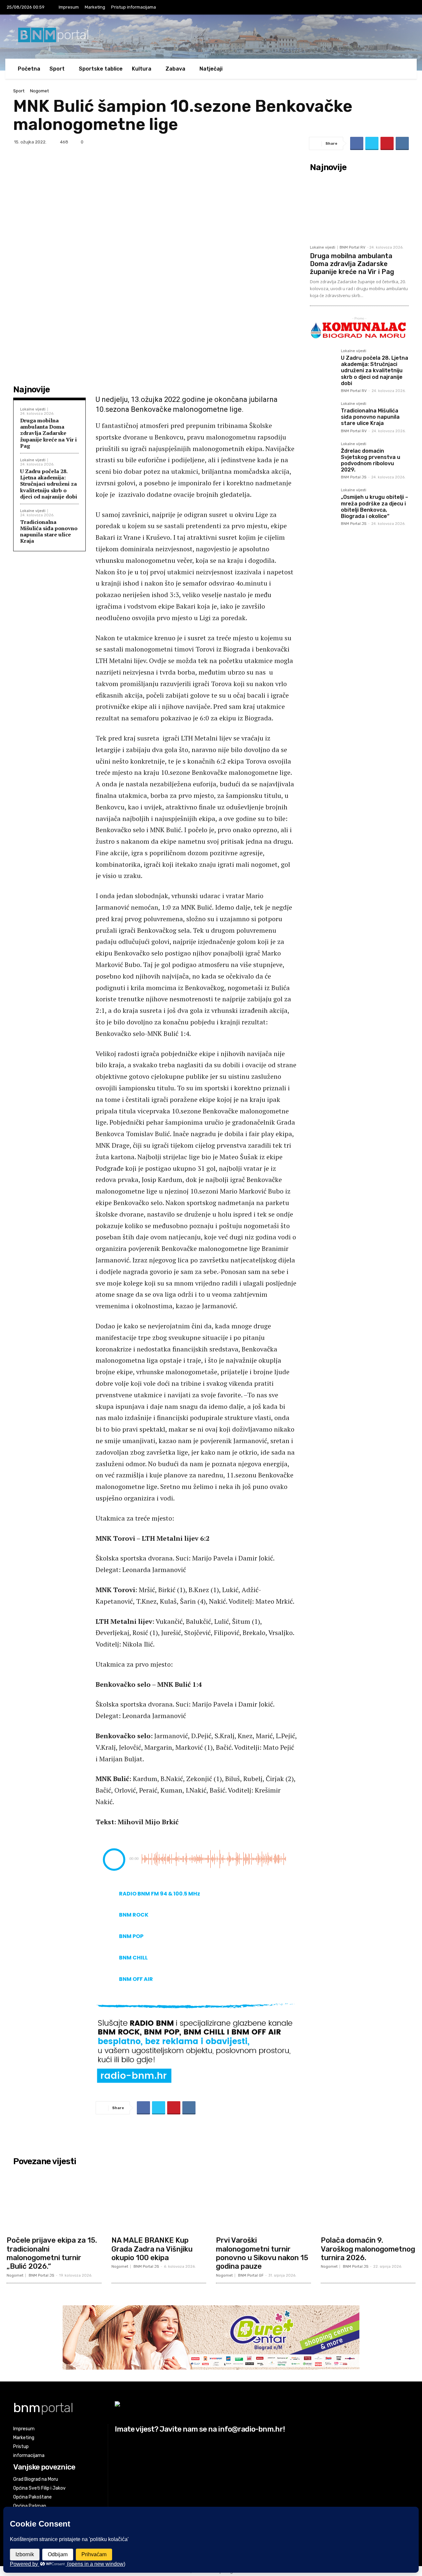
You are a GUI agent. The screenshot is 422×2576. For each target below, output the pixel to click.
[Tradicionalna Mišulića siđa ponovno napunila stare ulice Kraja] (323, 415)
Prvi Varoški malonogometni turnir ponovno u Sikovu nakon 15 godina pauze (262, 2253)
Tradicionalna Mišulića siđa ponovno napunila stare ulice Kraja (49, 531)
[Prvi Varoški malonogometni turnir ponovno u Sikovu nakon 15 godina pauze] (263, 2201)
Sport (19, 91)
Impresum (69, 7)
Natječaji (211, 69)
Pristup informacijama (134, 7)
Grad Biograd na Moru (36, 2479)
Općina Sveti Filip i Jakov (39, 2488)
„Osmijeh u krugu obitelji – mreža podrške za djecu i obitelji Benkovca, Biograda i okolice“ (375, 507)
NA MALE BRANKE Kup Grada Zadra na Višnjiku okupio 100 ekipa (152, 2249)
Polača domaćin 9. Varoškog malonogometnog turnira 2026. (368, 2249)
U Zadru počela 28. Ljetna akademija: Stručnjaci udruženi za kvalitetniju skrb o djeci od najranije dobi (49, 484)
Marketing (95, 7)
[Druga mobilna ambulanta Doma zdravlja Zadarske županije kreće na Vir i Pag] (359, 208)
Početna (29, 69)
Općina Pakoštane (32, 2497)
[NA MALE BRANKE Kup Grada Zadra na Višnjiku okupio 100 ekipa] (159, 2201)
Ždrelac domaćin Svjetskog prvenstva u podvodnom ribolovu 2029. (371, 460)
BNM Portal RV (352, 247)
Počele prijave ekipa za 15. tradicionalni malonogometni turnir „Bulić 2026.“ (52, 2253)
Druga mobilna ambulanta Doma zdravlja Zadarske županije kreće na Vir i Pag (48, 433)
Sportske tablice (101, 69)
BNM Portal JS (354, 477)
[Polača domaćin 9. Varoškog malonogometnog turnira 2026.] (368, 2201)
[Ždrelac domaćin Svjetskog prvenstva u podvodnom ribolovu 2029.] (323, 455)
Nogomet (39, 91)
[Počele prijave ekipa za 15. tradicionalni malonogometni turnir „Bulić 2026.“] (54, 2201)
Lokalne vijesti (33, 409)
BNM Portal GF (251, 2275)
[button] (399, 69)
